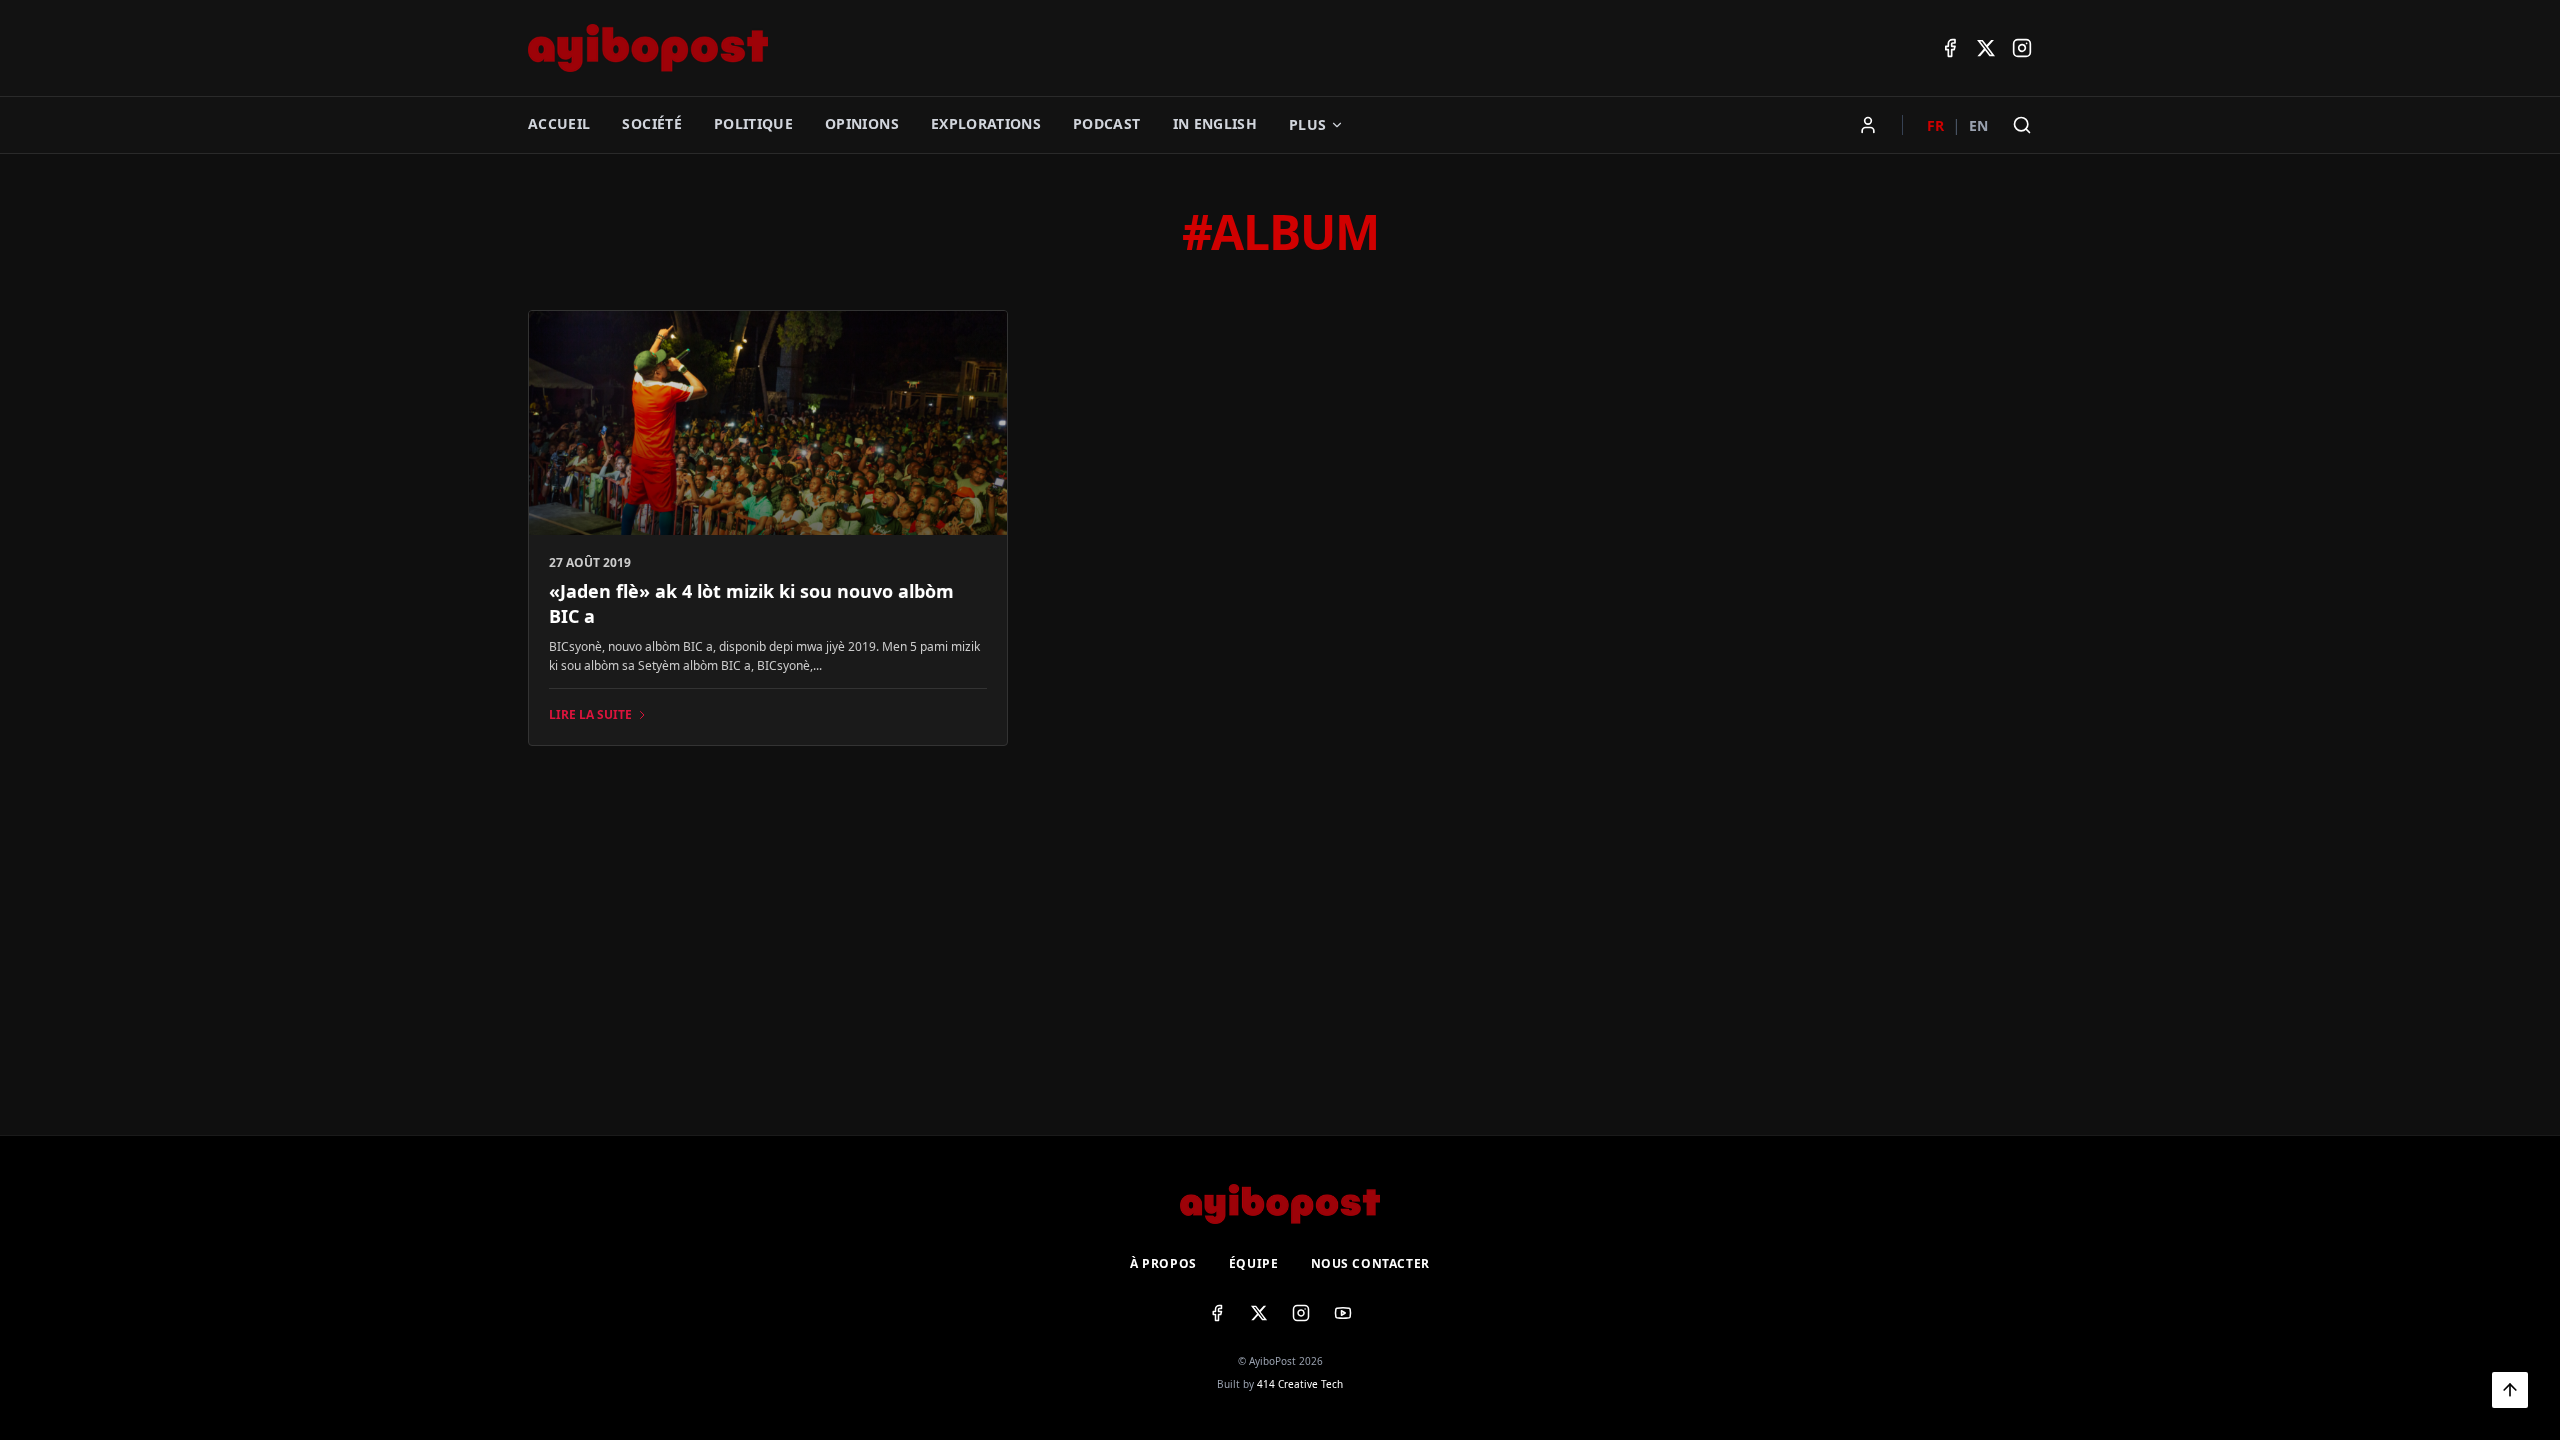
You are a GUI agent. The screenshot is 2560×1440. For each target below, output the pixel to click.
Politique (753, 123)
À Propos (1163, 1264)
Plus (1307, 124)
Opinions (862, 123)
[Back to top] (2510, 1390)
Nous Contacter (1370, 1264)
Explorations (986, 123)
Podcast (1106, 123)
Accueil (559, 123)
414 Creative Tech (1300, 1384)
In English (1215, 123)
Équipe (1254, 1264)
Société (651, 123)
